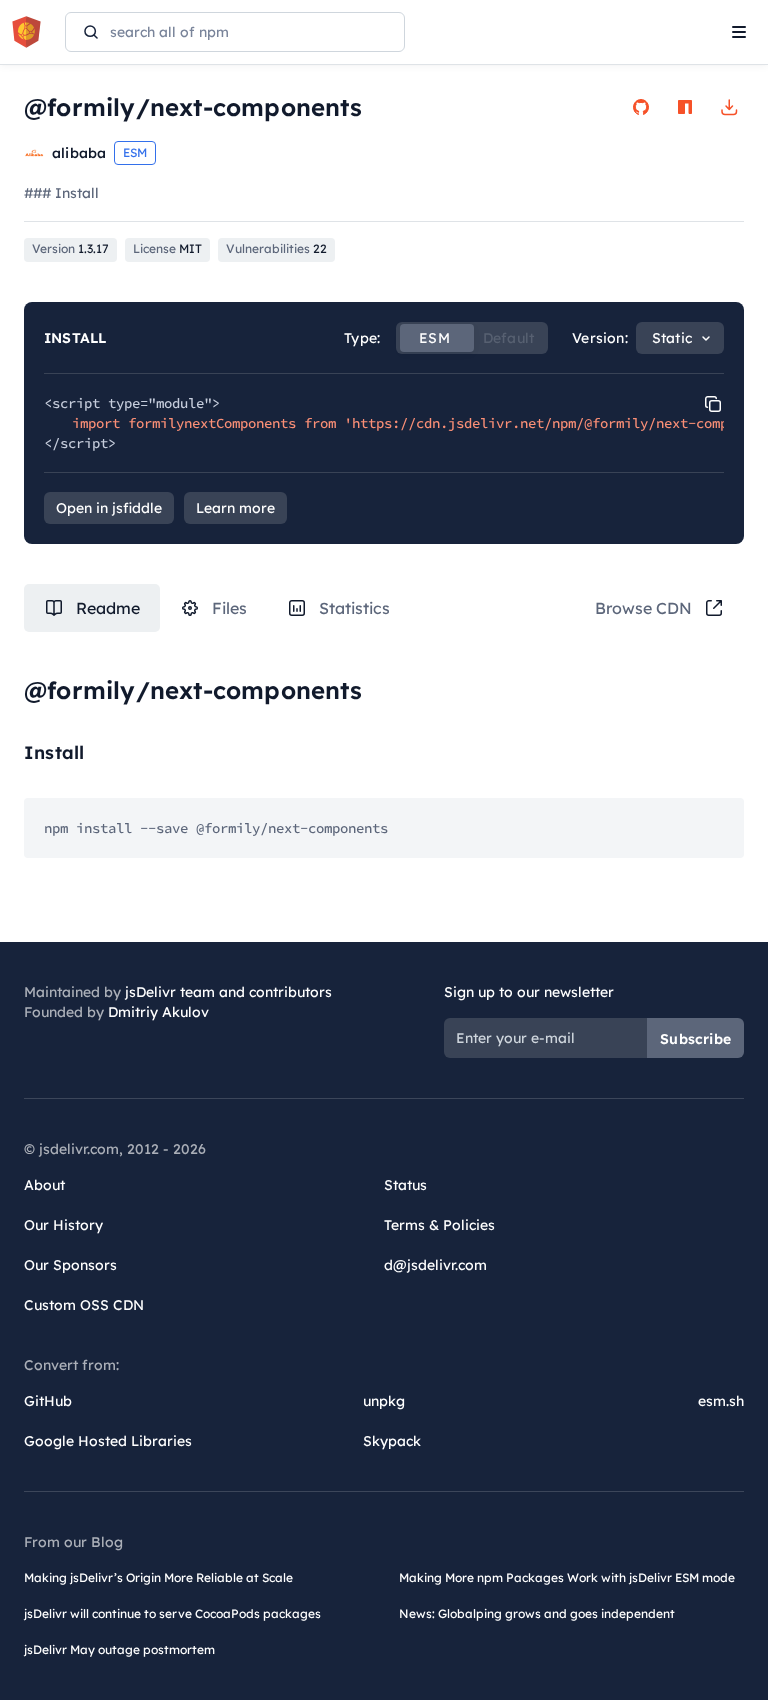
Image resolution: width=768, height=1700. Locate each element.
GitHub (48, 1401)
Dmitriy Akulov (158, 1012)
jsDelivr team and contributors (228, 992)
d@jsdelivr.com (435, 1265)
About (44, 1185)
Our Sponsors (70, 1265)
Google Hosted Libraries (108, 1441)
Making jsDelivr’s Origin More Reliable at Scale (158, 1577)
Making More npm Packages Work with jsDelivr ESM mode (567, 1577)
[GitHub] (641, 107)
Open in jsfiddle (109, 508)
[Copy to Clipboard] (713, 404)
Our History (63, 1225)
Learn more (235, 508)
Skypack (392, 1441)
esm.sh (721, 1401)
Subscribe (695, 1039)
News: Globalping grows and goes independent (537, 1613)
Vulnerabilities (276, 248)
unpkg (384, 1401)
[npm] (685, 107)
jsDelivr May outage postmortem (119, 1649)
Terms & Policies (439, 1225)
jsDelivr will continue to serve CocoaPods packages (172, 1613)
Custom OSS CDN (84, 1305)
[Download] (729, 107)
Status (405, 1185)
